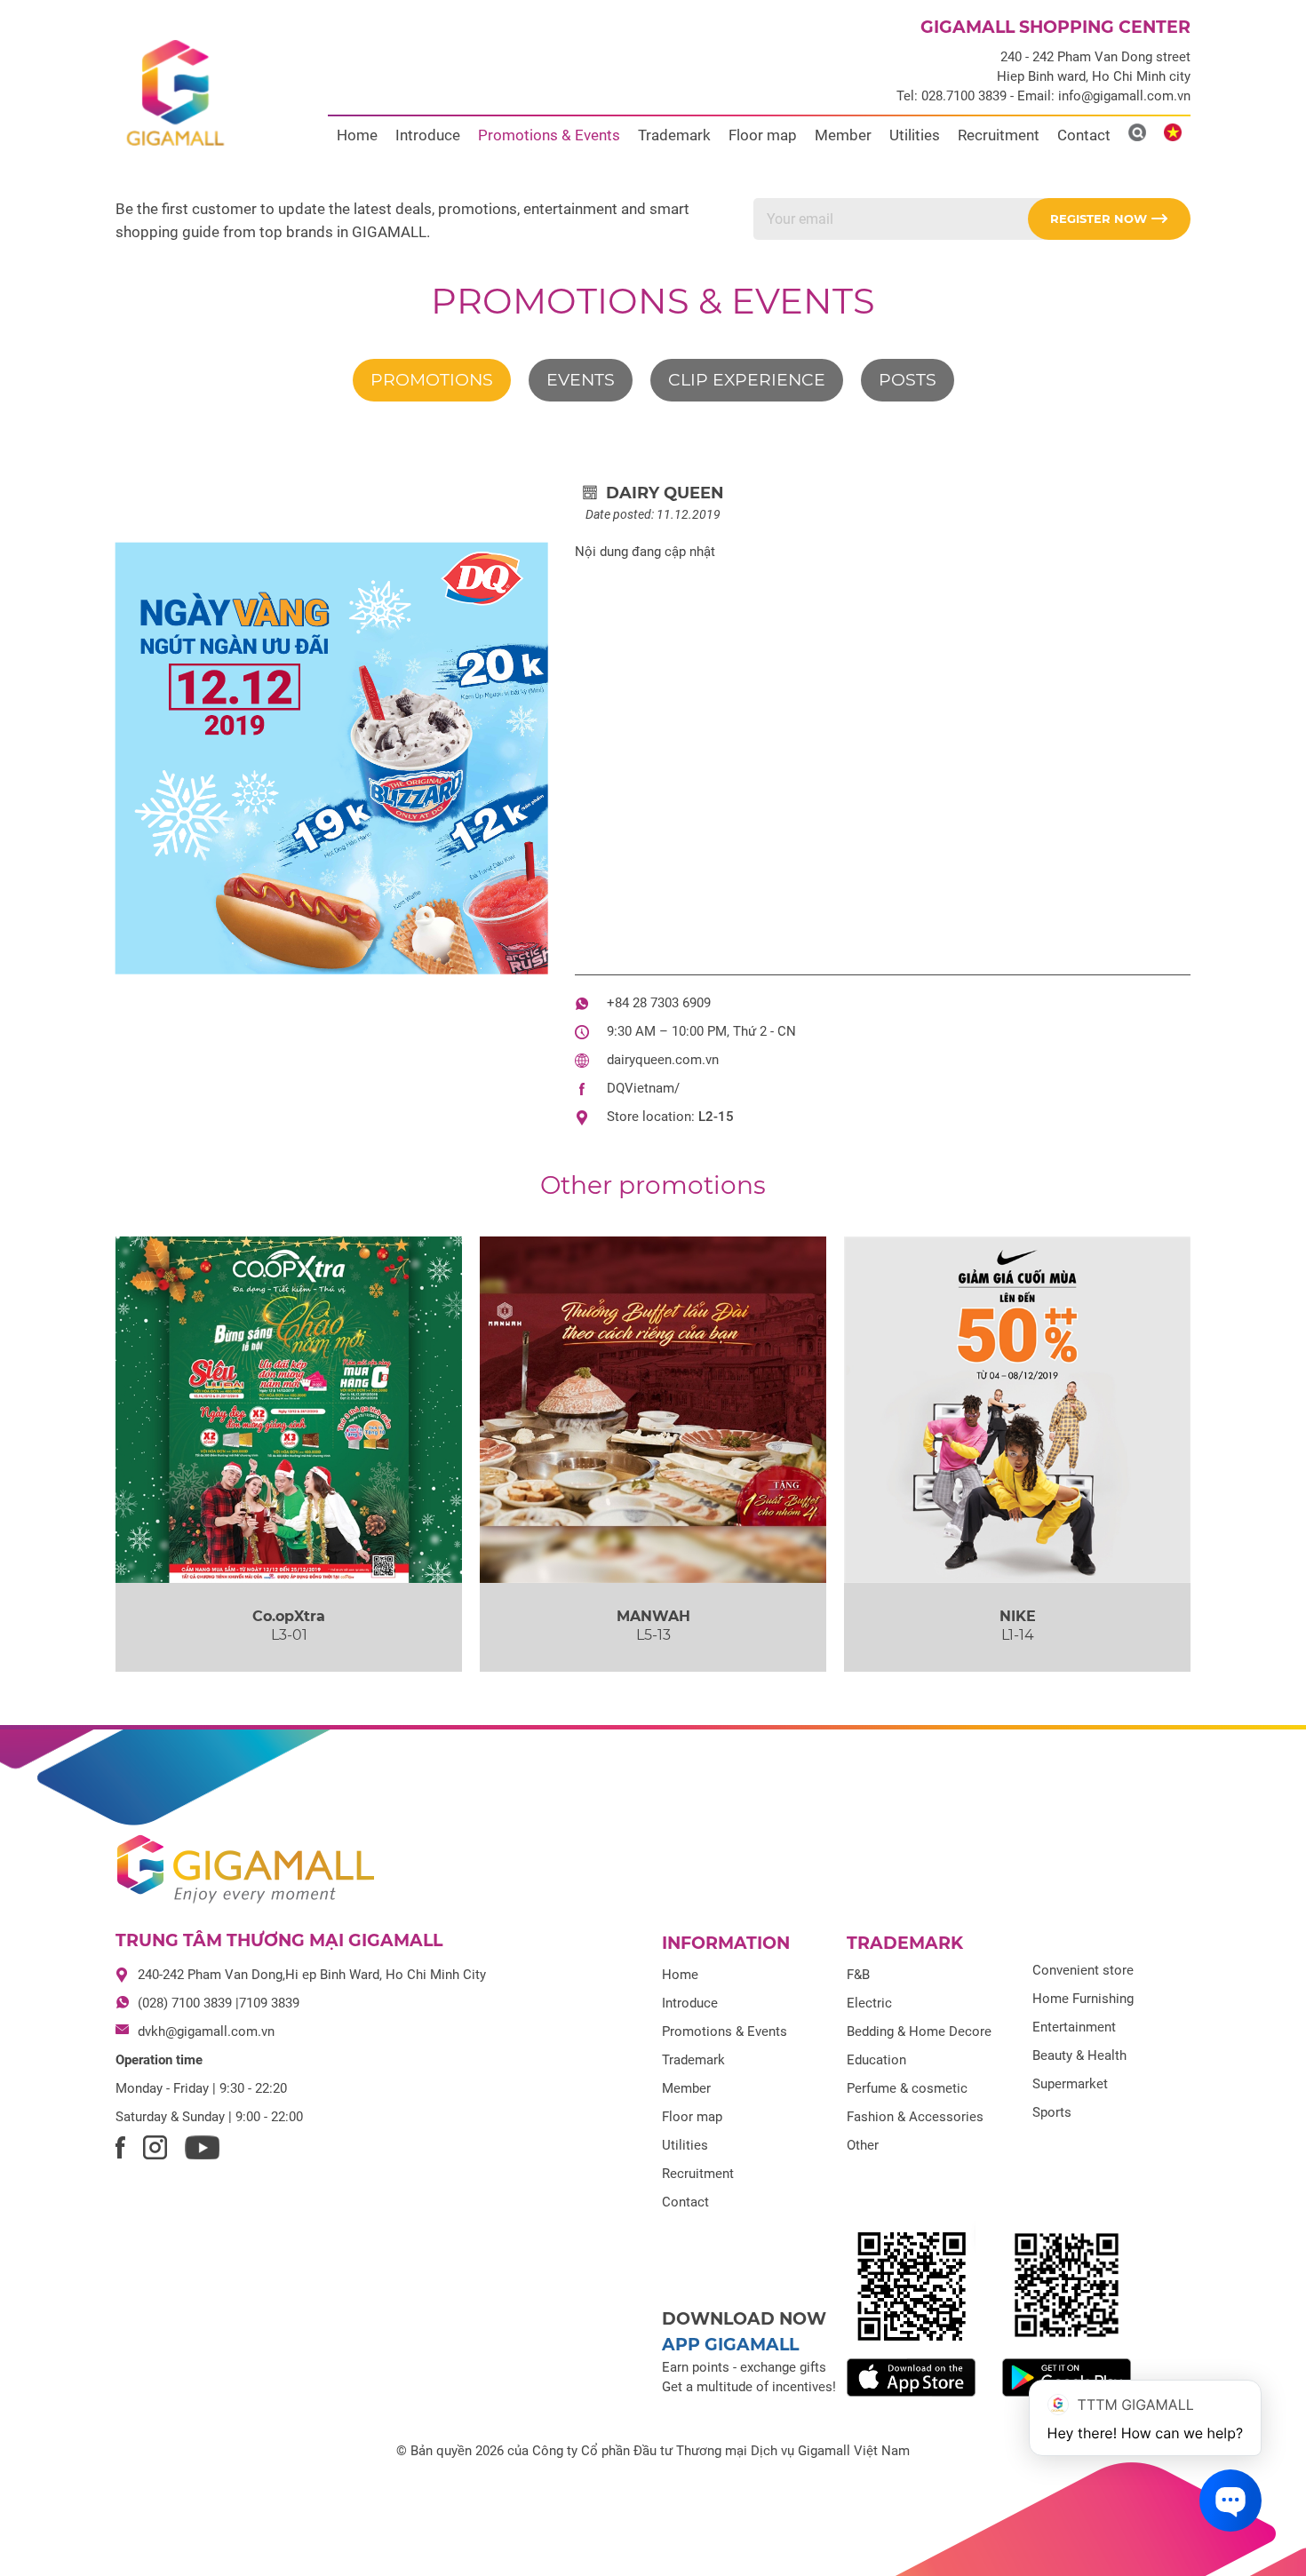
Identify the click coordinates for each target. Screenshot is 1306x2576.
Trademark (674, 135)
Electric (869, 2003)
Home (357, 135)
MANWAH (653, 1616)
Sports (1052, 2112)
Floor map (763, 135)
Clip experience (747, 380)
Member (843, 135)
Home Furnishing (1083, 1999)
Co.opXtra (289, 1616)
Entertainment (1074, 2027)
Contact (1084, 135)
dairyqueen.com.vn (663, 1060)
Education (876, 2060)
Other (863, 2145)
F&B (858, 1975)
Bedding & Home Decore (919, 2031)
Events (581, 380)
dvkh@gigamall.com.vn (206, 2031)
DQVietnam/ (643, 1088)
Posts (908, 380)
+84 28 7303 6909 (659, 1003)
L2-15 (716, 1117)
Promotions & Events (549, 135)
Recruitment (999, 135)
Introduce (428, 135)
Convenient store (1083, 1970)
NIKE (1018, 1616)
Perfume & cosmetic (907, 2088)
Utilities (915, 135)
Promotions (432, 380)
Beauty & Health (1079, 2055)
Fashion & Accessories (915, 2117)
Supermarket (1070, 2084)
